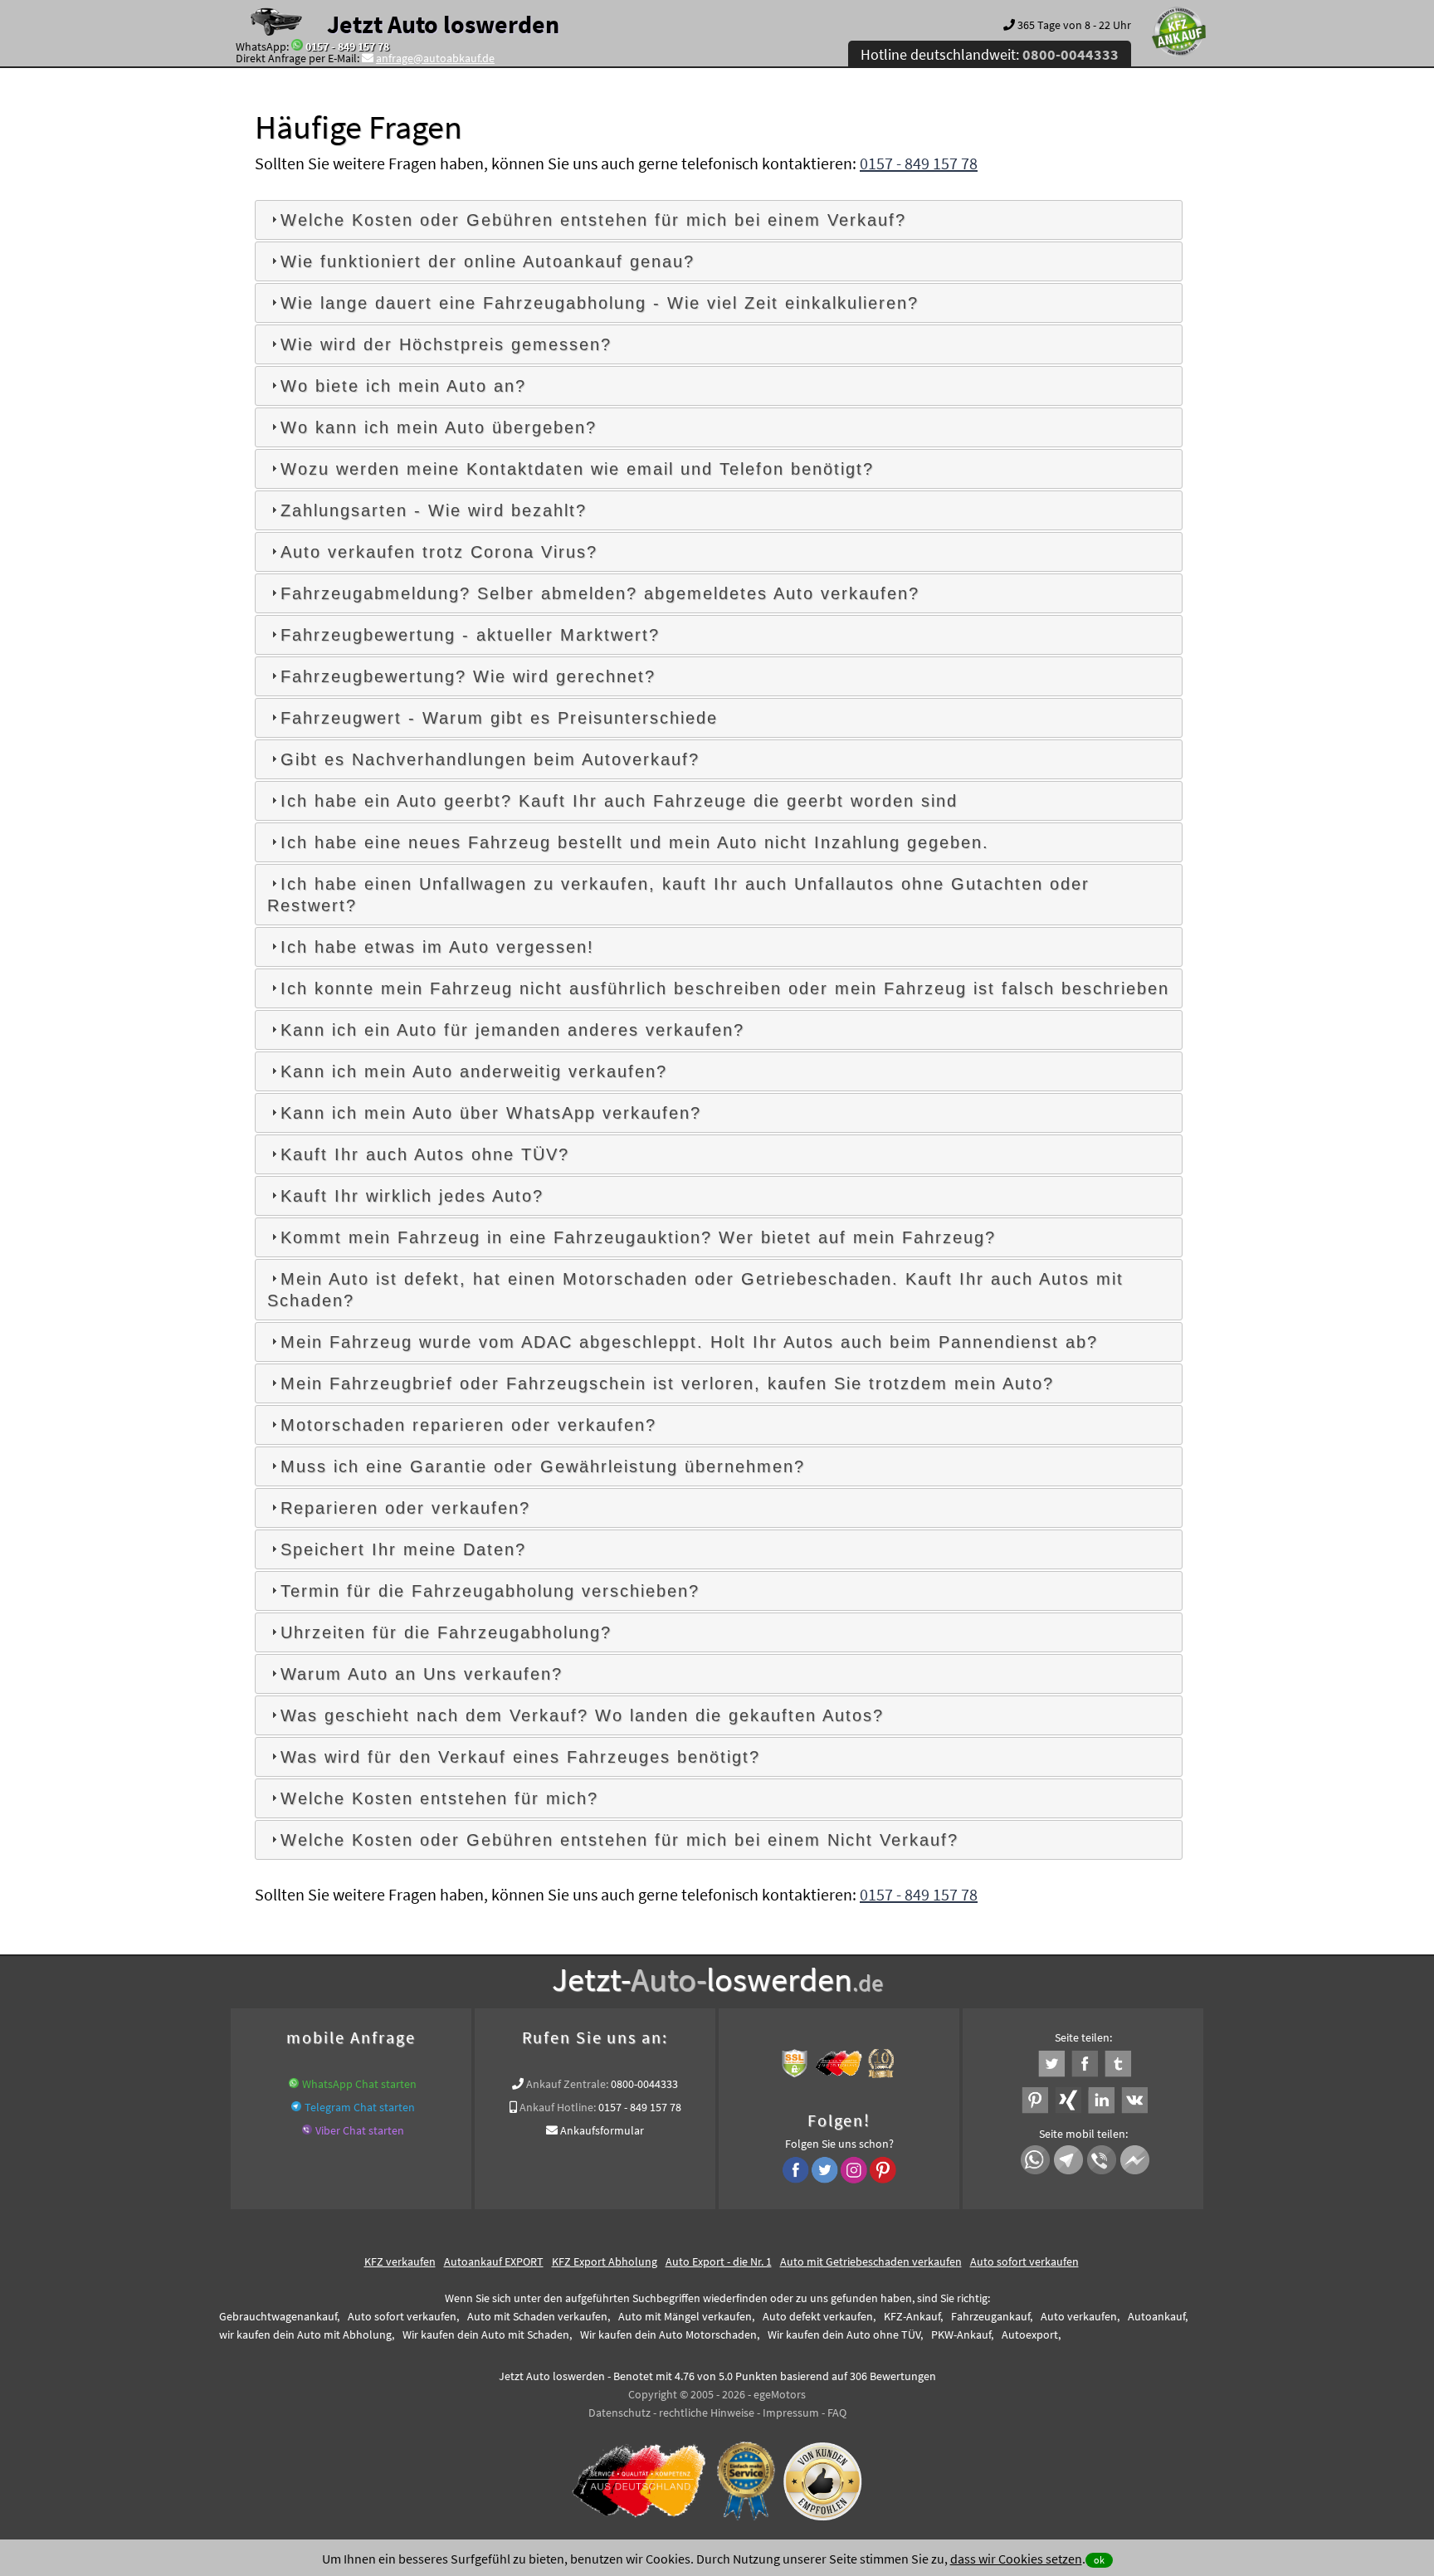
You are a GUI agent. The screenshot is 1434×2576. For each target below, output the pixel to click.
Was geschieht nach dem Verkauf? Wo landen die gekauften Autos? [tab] (582, 1715)
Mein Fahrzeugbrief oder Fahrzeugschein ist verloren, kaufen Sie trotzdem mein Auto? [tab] (667, 1383)
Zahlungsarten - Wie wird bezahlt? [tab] (434, 510)
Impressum (791, 2413)
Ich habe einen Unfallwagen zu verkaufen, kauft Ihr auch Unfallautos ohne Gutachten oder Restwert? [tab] (678, 895)
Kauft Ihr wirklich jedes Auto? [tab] (412, 1196)
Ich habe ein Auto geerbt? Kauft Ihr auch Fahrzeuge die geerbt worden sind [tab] (619, 801)
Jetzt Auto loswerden (443, 24)
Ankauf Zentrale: (567, 2084)
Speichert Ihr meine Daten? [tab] (403, 1549)
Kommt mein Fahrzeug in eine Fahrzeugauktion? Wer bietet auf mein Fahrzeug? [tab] (638, 1237)
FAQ (837, 2413)
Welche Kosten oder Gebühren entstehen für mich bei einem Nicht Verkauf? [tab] (619, 1840)
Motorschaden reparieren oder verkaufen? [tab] (468, 1425)
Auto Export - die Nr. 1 (719, 2261)
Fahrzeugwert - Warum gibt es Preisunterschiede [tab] (499, 718)
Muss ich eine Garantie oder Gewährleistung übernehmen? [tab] (543, 1466)
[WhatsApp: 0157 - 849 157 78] (297, 46)
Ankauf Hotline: (558, 2107)
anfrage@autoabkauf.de (435, 58)
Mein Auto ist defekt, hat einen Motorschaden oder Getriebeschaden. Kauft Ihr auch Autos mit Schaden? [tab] (695, 1290)
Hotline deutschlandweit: (990, 54)
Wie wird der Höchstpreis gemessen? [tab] (446, 344)
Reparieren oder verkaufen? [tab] (405, 1508)
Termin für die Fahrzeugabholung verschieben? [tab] (490, 1591)
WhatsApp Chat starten (359, 2084)
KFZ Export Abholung (605, 2261)
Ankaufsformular (602, 2130)
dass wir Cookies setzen (1016, 2559)
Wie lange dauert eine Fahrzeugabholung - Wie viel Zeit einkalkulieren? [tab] (600, 303)
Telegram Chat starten (360, 2107)
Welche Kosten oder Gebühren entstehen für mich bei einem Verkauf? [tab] (593, 220)
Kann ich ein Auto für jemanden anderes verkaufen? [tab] (512, 1030)
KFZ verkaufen (400, 2261)
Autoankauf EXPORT (494, 2261)
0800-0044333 (644, 2084)
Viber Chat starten (360, 2130)
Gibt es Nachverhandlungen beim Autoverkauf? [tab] (490, 759)
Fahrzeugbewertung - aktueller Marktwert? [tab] (470, 635)
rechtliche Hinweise (707, 2413)
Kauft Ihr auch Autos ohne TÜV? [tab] (425, 1154)
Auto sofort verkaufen (1024, 2261)
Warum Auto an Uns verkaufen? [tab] (422, 1674)
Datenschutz (619, 2413)
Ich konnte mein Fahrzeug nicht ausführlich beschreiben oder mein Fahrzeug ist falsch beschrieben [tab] (725, 988)
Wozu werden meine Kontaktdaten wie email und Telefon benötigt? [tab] (577, 469)
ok (1099, 2560)
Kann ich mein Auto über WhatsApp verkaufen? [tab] (491, 1113)
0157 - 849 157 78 (347, 46)
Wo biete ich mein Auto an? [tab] (403, 386)
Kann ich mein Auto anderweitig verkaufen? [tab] (474, 1071)
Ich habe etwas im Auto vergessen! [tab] (437, 947)
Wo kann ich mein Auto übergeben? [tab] (439, 427)
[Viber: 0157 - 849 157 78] (307, 2130)
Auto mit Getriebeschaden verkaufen (871, 2261)
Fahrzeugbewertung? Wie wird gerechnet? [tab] (468, 676)
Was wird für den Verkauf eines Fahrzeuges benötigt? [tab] (520, 1757)
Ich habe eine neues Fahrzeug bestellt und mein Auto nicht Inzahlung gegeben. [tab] (635, 842)
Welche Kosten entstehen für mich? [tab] (439, 1798)
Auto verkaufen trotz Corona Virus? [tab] (439, 552)
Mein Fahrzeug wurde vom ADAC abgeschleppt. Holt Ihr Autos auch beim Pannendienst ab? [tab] (689, 1342)
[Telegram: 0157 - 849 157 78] (296, 2107)
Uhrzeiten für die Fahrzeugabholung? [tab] (446, 1632)
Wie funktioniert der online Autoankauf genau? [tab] (488, 261)
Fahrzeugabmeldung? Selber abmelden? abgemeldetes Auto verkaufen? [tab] (600, 593)
